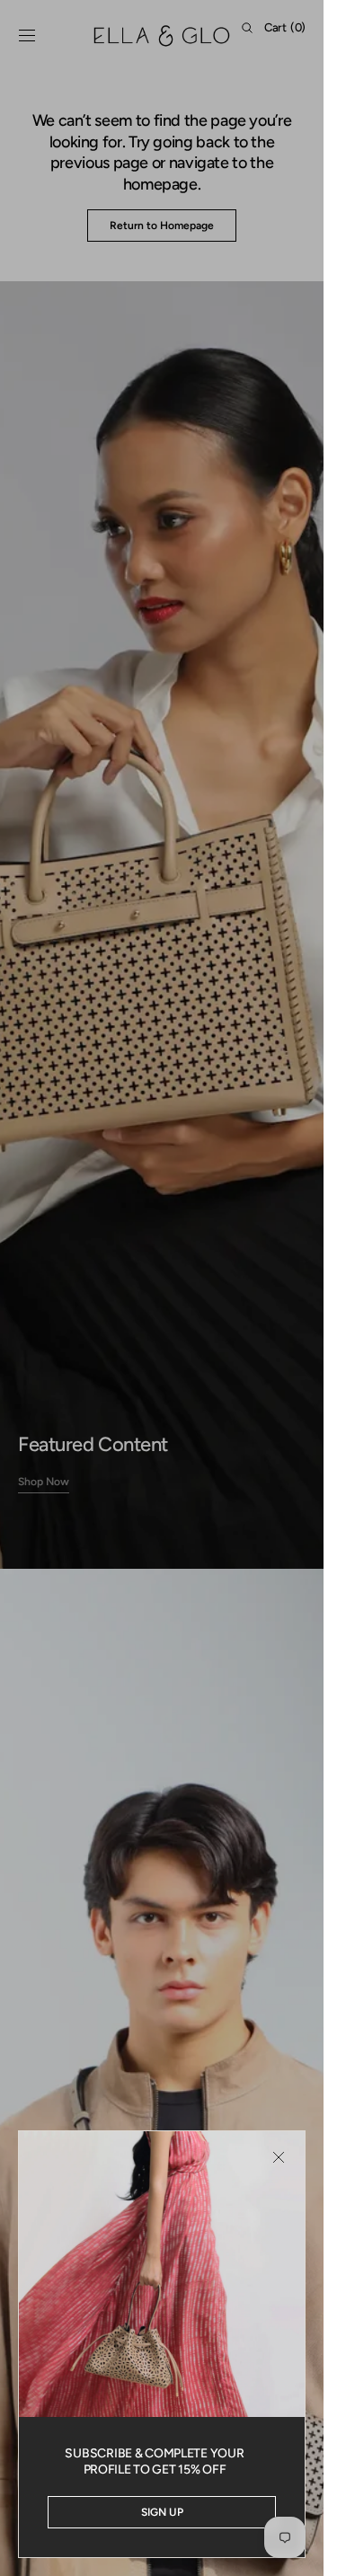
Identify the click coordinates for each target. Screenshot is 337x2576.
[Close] (279, 2157)
